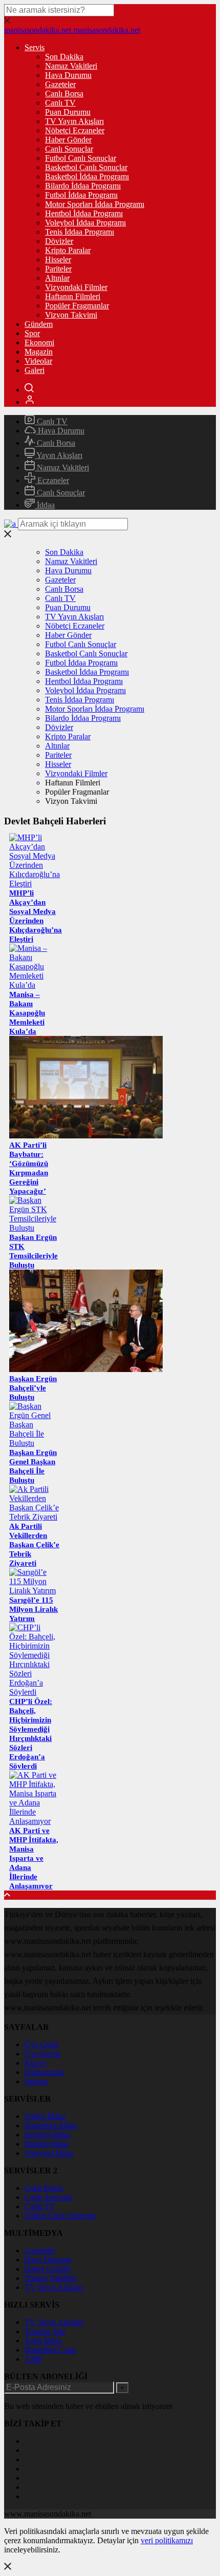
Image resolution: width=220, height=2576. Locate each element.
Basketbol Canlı (50, 2350)
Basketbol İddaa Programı (87, 176)
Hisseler (58, 259)
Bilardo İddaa (47, 2144)
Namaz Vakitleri (71, 66)
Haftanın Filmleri (73, 296)
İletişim (36, 2081)
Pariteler (58, 269)
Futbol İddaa (45, 2116)
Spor (32, 333)
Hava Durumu (68, 75)
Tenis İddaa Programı (80, 232)
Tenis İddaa (43, 2341)
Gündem (39, 324)
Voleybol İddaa (49, 2153)
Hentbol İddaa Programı (84, 213)
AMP (34, 2359)
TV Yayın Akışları (74, 121)
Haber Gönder (68, 140)
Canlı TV (60, 103)
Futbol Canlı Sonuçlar (81, 158)
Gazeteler (60, 84)
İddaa (45, 505)
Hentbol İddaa (48, 2135)
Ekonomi (39, 342)
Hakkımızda (44, 2072)
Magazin (39, 352)
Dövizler (59, 241)
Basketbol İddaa (51, 2125)
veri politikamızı (167, 2540)
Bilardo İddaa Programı (83, 186)
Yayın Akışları (59, 455)
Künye (36, 2063)
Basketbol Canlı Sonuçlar (86, 167)
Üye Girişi (41, 2044)
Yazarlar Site (45, 2331)
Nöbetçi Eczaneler (75, 130)
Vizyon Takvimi (71, 315)
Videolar (38, 361)
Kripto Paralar (68, 250)
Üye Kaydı (42, 2054)
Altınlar (57, 278)
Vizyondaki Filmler (76, 287)
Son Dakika (64, 57)
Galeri (35, 370)
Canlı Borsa (64, 94)
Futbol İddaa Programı (81, 195)
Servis (35, 47)
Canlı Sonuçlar (69, 149)
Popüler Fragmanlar (77, 306)
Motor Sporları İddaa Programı (95, 204)
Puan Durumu (68, 112)
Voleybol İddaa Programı (85, 223)
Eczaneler (52, 480)
